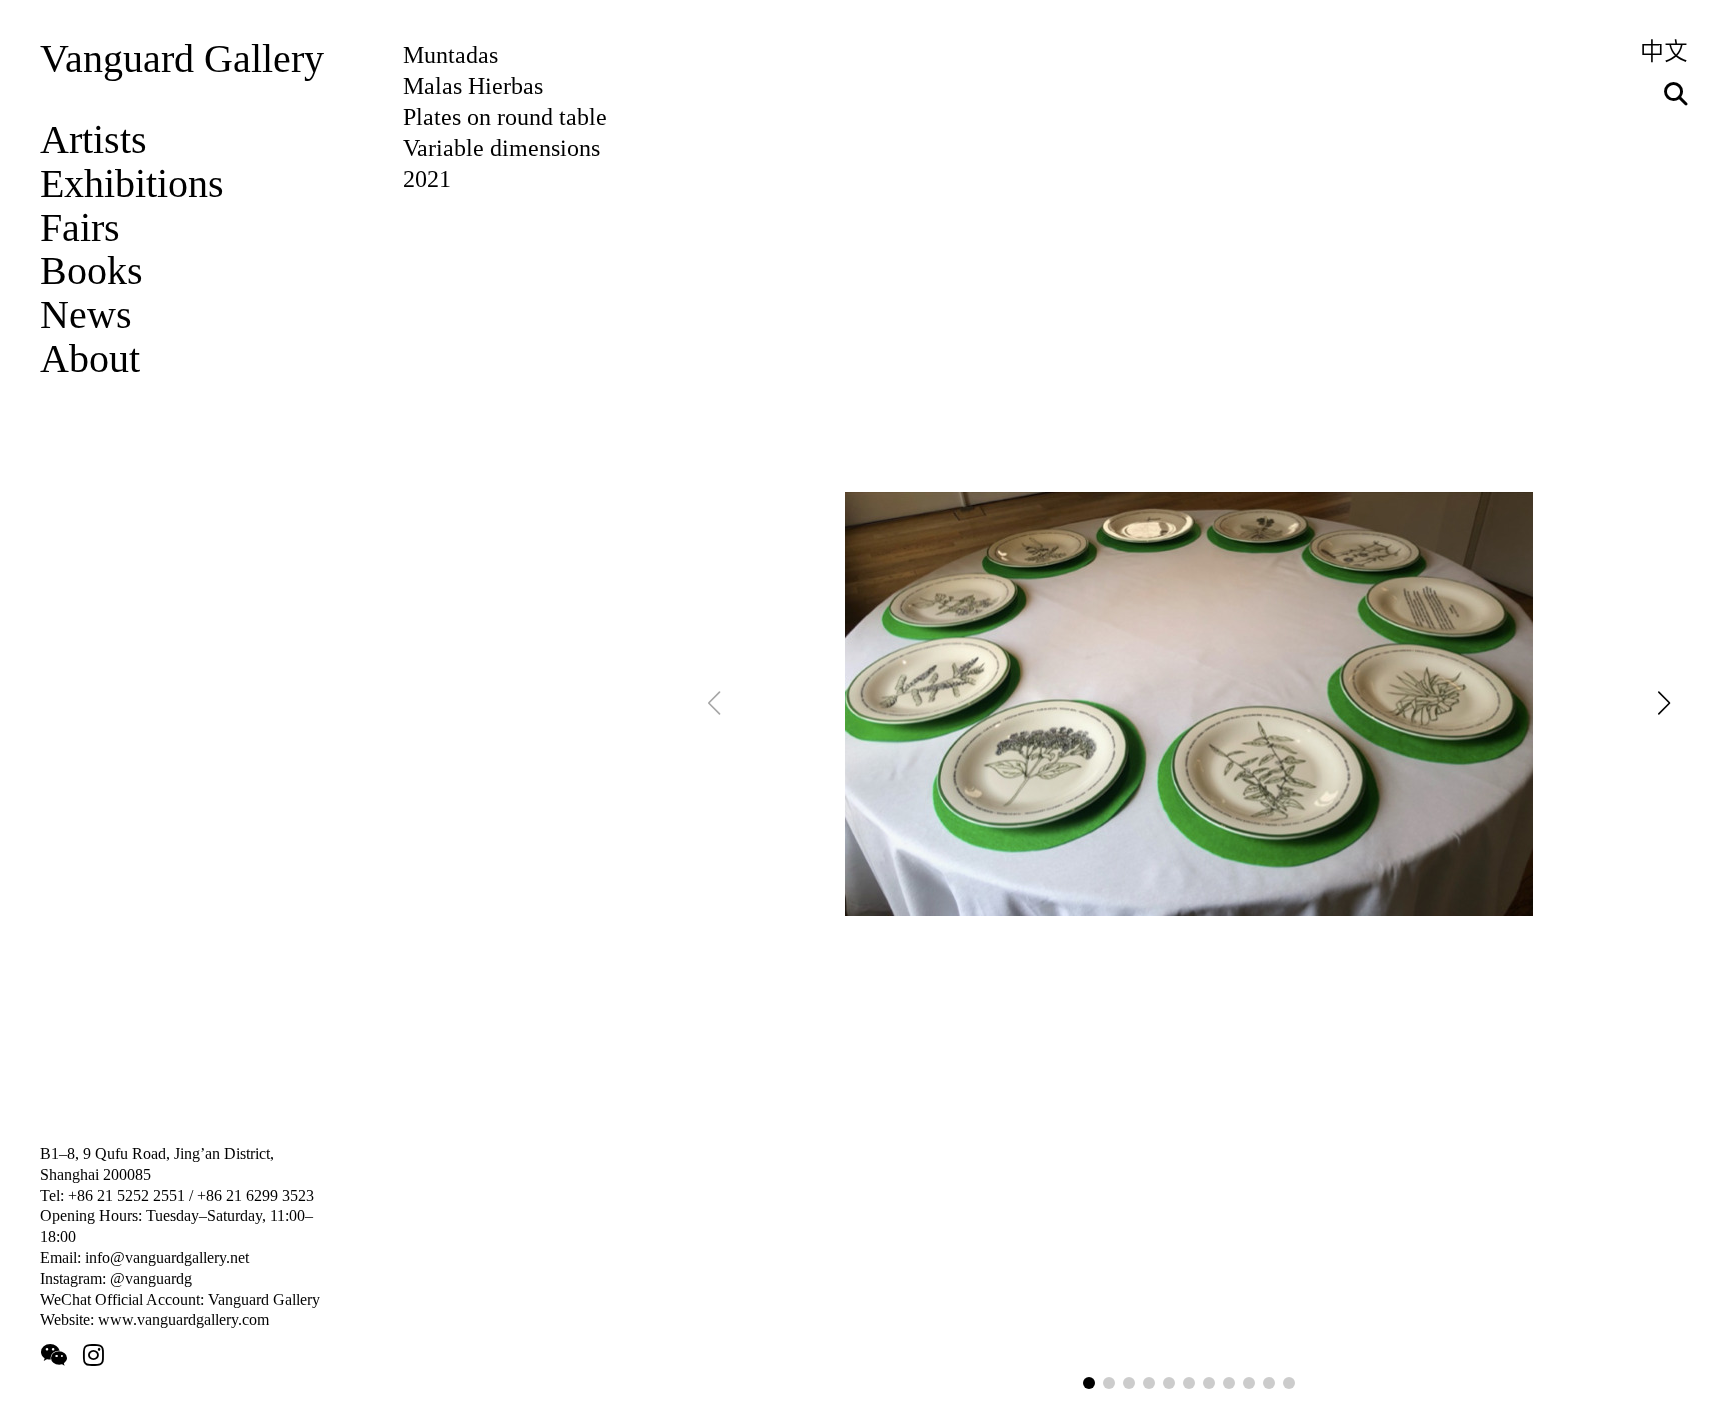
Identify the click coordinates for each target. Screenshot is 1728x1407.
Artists (93, 140)
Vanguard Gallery (182, 59)
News (86, 315)
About (90, 359)
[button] (1089, 1383)
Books (91, 271)
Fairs (80, 228)
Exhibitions (132, 184)
